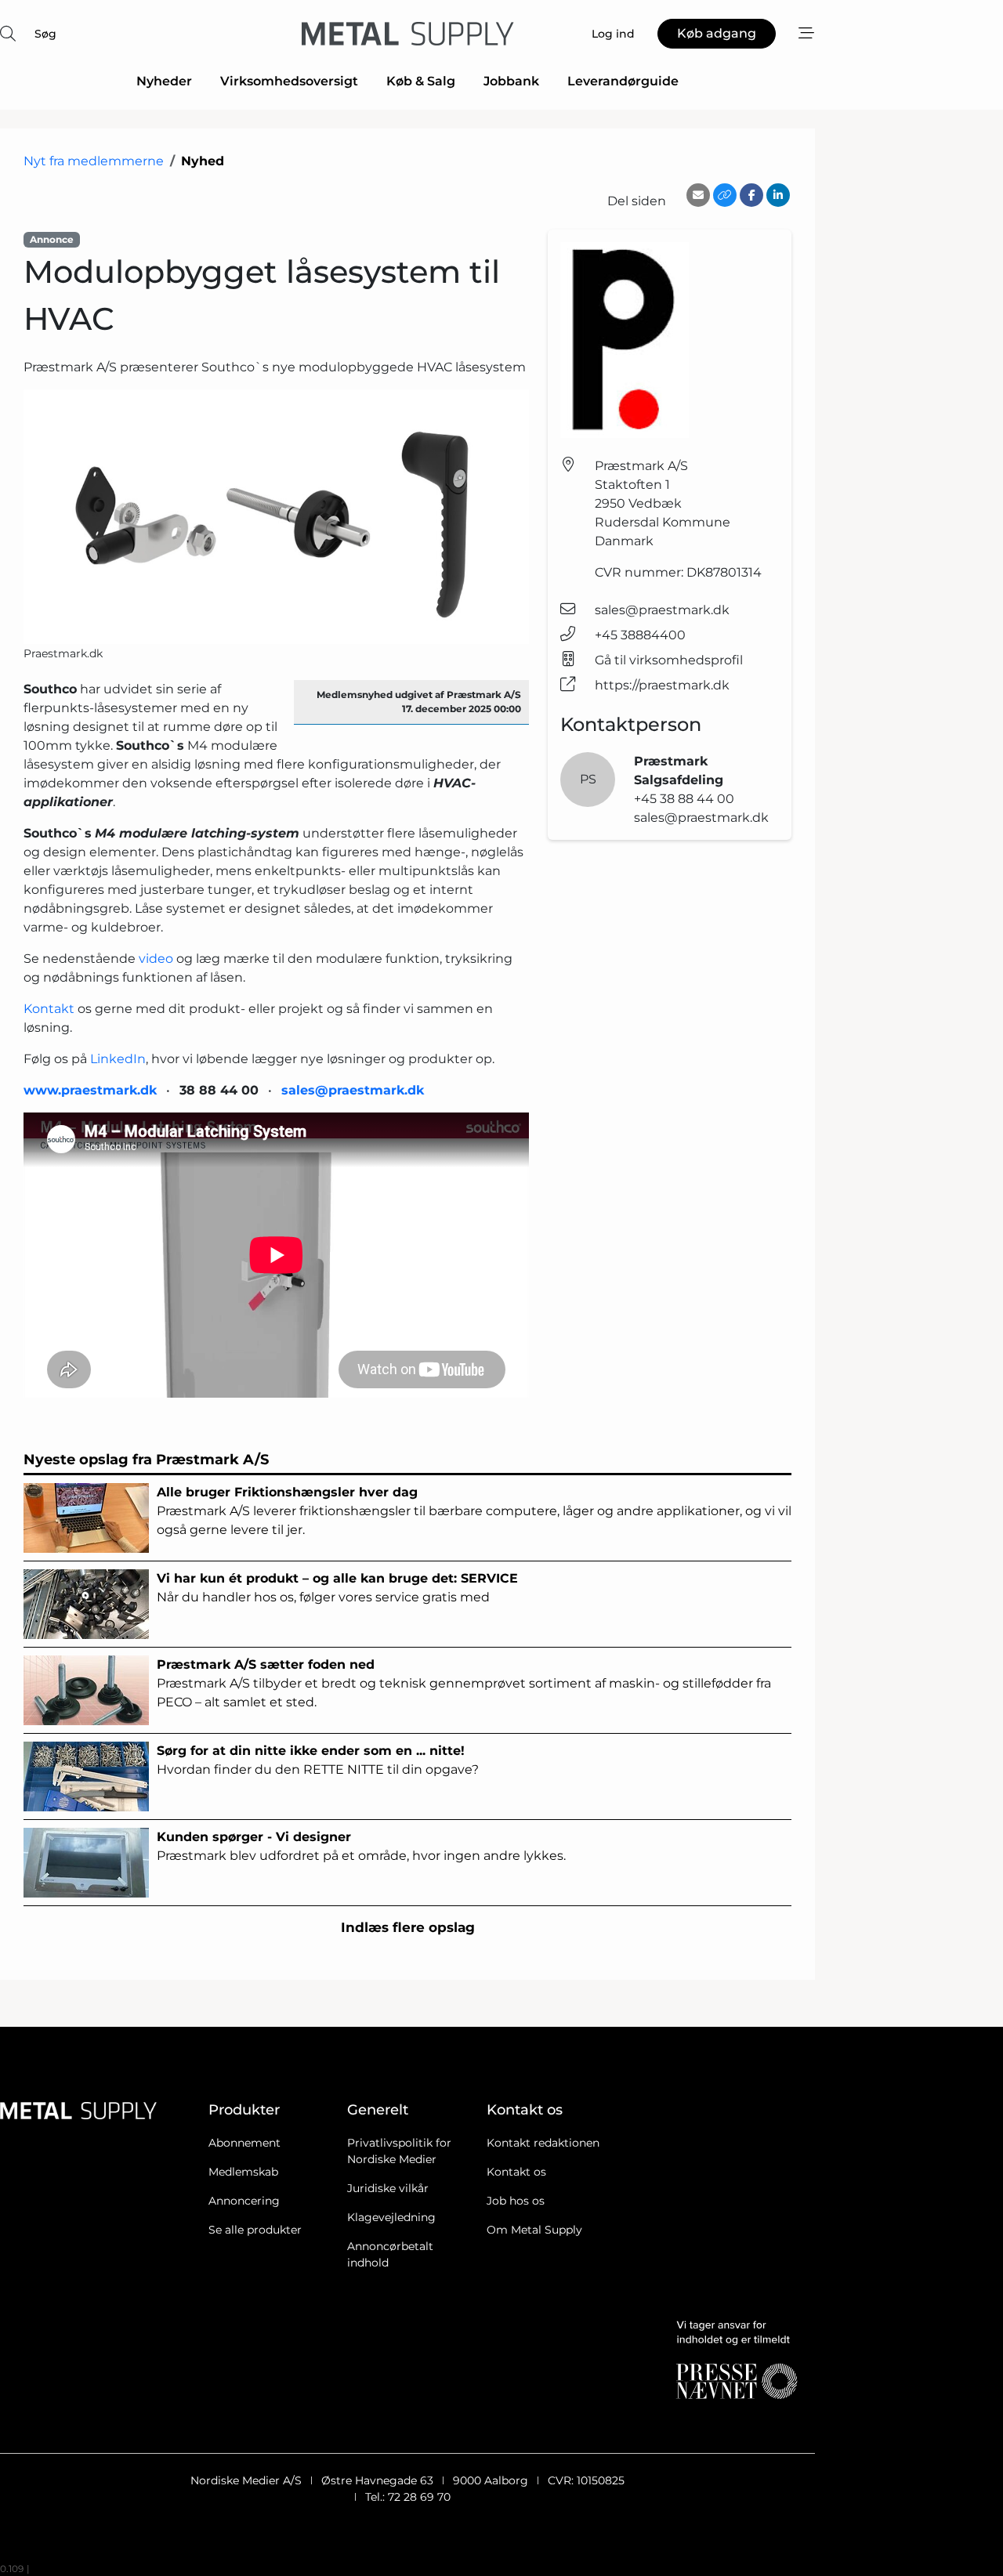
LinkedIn (118, 1059)
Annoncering (244, 2201)
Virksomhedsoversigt (289, 81)
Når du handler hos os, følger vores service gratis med (337, 1588)
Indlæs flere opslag (408, 1927)
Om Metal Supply (534, 2230)
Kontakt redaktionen (543, 2143)
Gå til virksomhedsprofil (669, 660)
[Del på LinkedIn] (778, 195)
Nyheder (164, 81)
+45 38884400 (640, 635)
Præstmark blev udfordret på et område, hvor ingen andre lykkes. (361, 1846)
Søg (45, 34)
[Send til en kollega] (698, 195)
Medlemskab (243, 2172)
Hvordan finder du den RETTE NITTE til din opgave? (318, 1760)
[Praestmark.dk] (276, 517)
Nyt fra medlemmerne (94, 161)
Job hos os (516, 2201)
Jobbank (511, 81)
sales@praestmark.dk (662, 610)
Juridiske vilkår (388, 2188)
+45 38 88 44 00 (684, 799)
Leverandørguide (623, 81)
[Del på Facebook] (751, 195)
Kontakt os (516, 2172)
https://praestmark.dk (662, 685)
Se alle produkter (255, 2230)
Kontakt (49, 1009)
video (156, 959)
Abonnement (244, 2143)
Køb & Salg (421, 81)
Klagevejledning (391, 2217)
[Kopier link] (725, 195)
